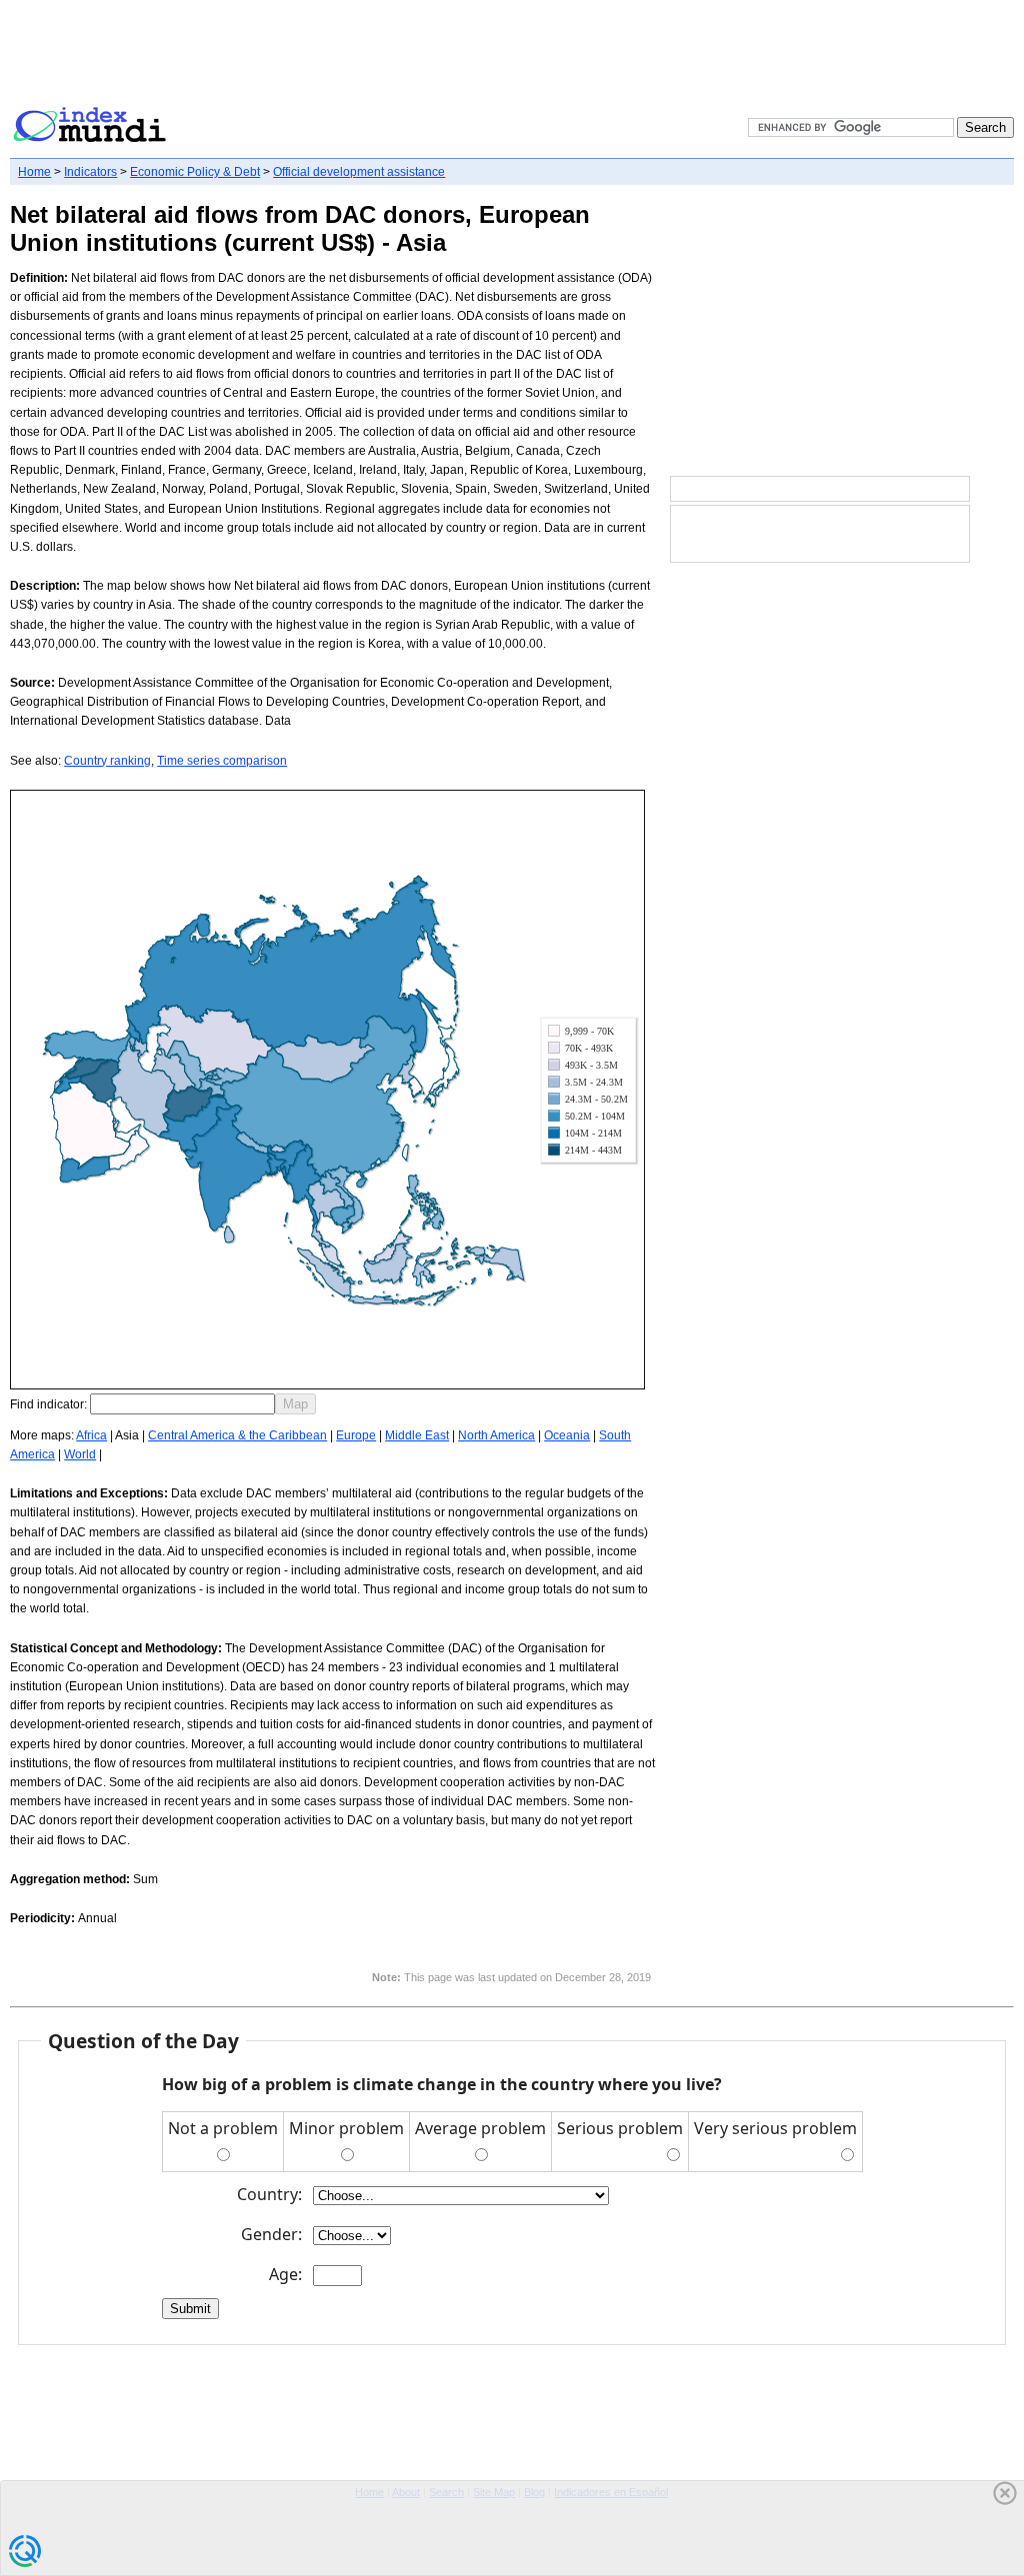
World (80, 1454)
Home (34, 172)
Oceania (567, 1435)
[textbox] (182, 1404)
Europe (356, 1435)
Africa (91, 1435)
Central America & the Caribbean (237, 1435)
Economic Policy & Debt (195, 172)
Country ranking (107, 761)
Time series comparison (222, 761)
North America (496, 1435)
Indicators (90, 172)
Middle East (417, 1435)
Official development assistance (359, 172)
